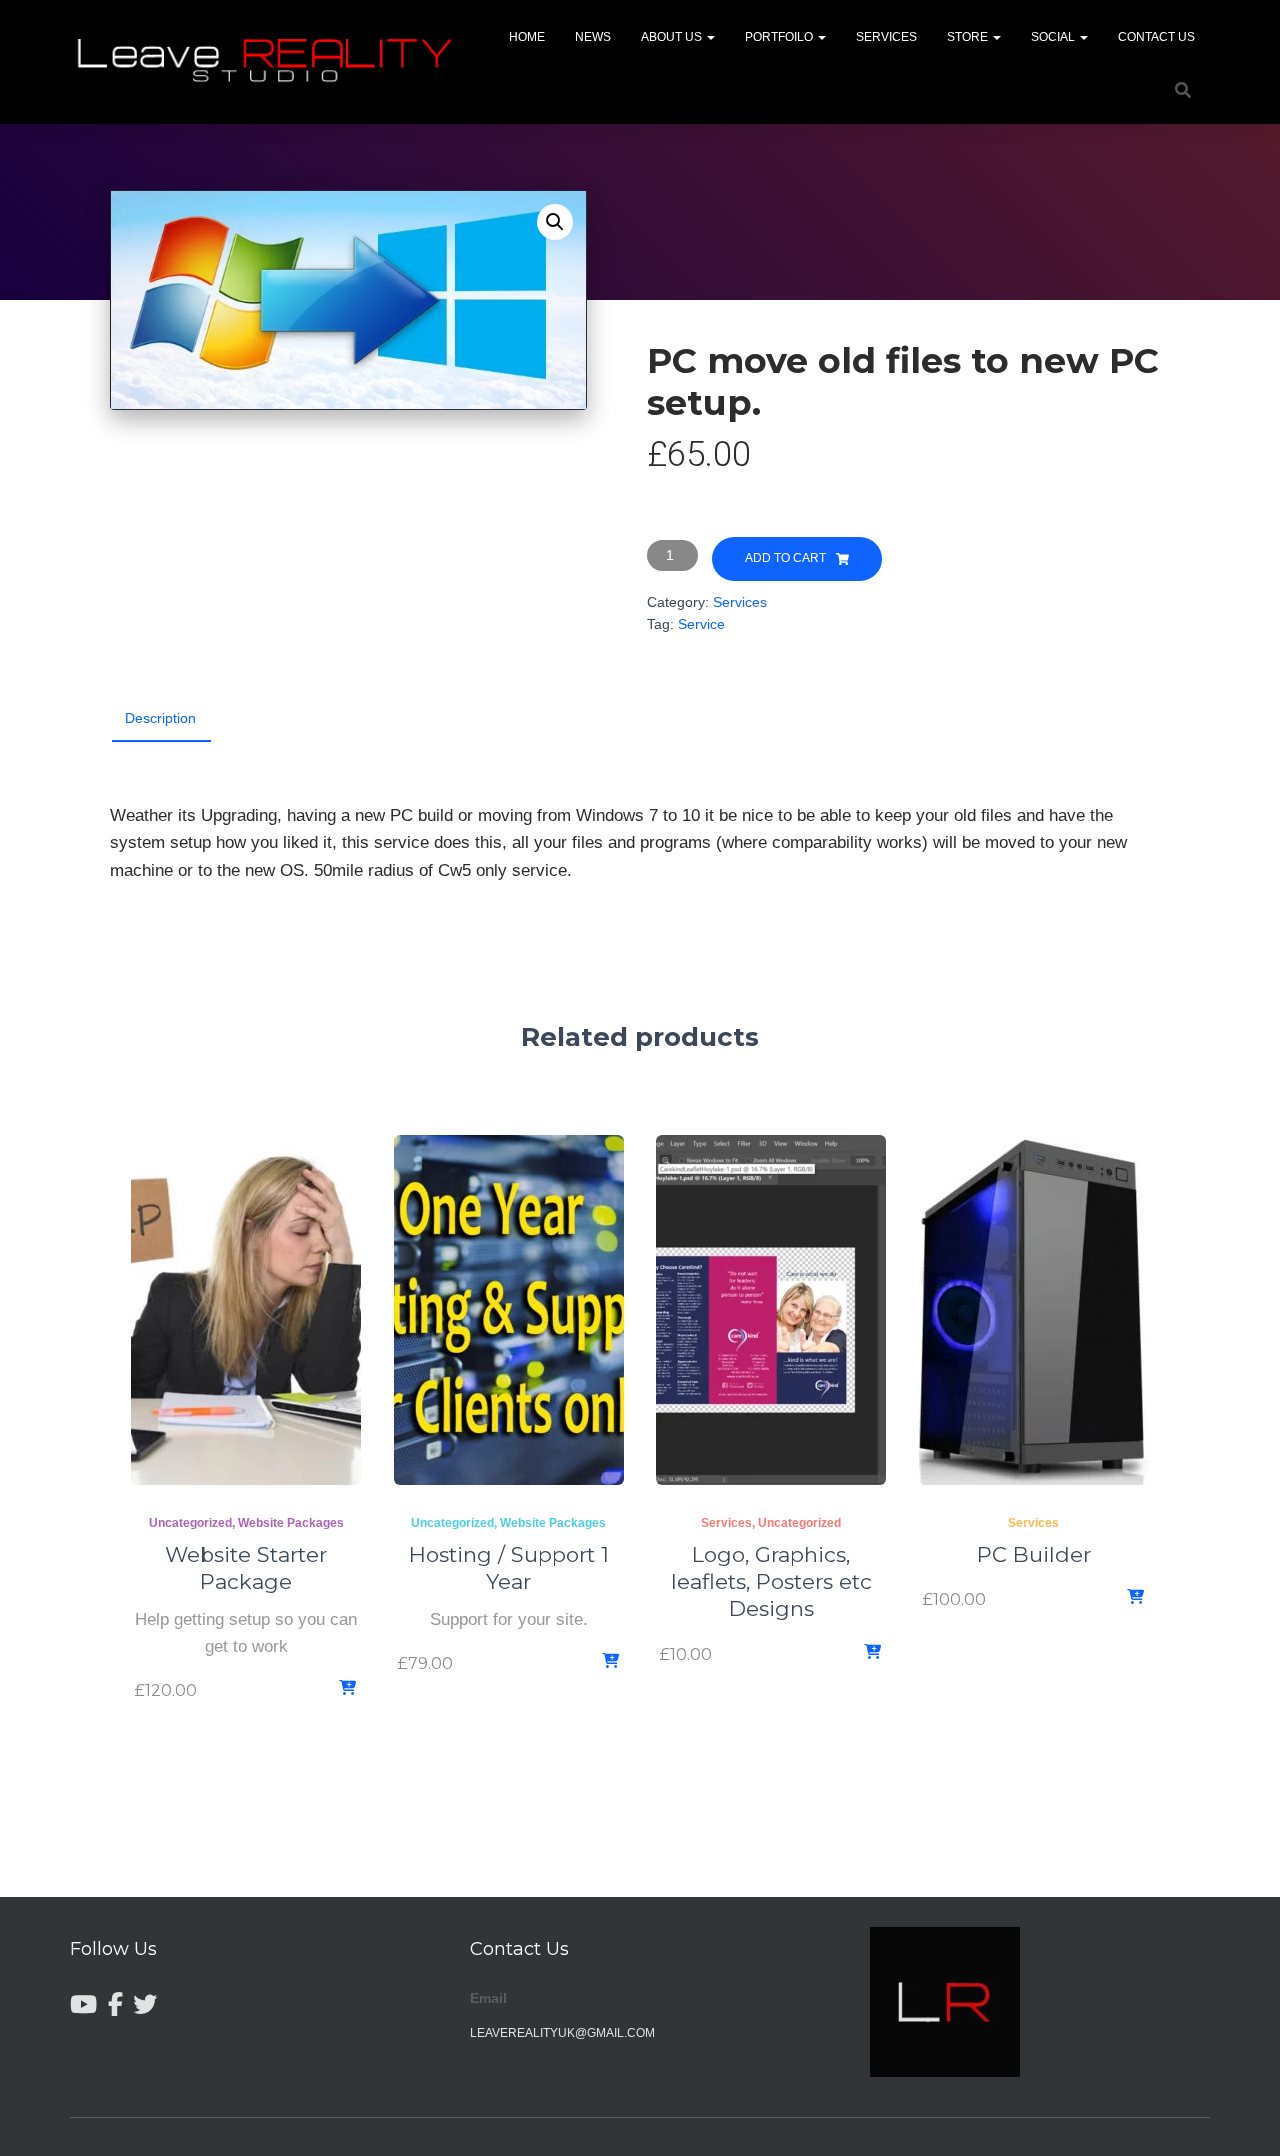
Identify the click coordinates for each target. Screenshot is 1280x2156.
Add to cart (785, 558)
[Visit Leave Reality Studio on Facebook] (115, 2005)
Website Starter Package (246, 1568)
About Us (673, 37)
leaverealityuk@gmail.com (562, 2033)
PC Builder (1034, 1554)
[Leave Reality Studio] (269, 61)
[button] (710, 37)
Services (886, 37)
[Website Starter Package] (246, 1310)
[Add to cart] (348, 1688)
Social (1054, 37)
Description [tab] (160, 718)
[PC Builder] (1034, 1310)
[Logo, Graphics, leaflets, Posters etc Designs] (771, 1310)
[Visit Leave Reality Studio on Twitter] (145, 2005)
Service (701, 624)
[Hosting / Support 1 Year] (509, 1310)
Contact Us (1156, 37)
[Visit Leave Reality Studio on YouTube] (83, 2005)
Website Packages (291, 1523)
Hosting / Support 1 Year (509, 1568)
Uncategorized (190, 1523)
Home (527, 37)
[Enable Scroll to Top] (1240, 2116)
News (593, 37)
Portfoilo (780, 37)
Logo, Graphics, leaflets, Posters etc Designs (771, 1581)
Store (969, 37)
